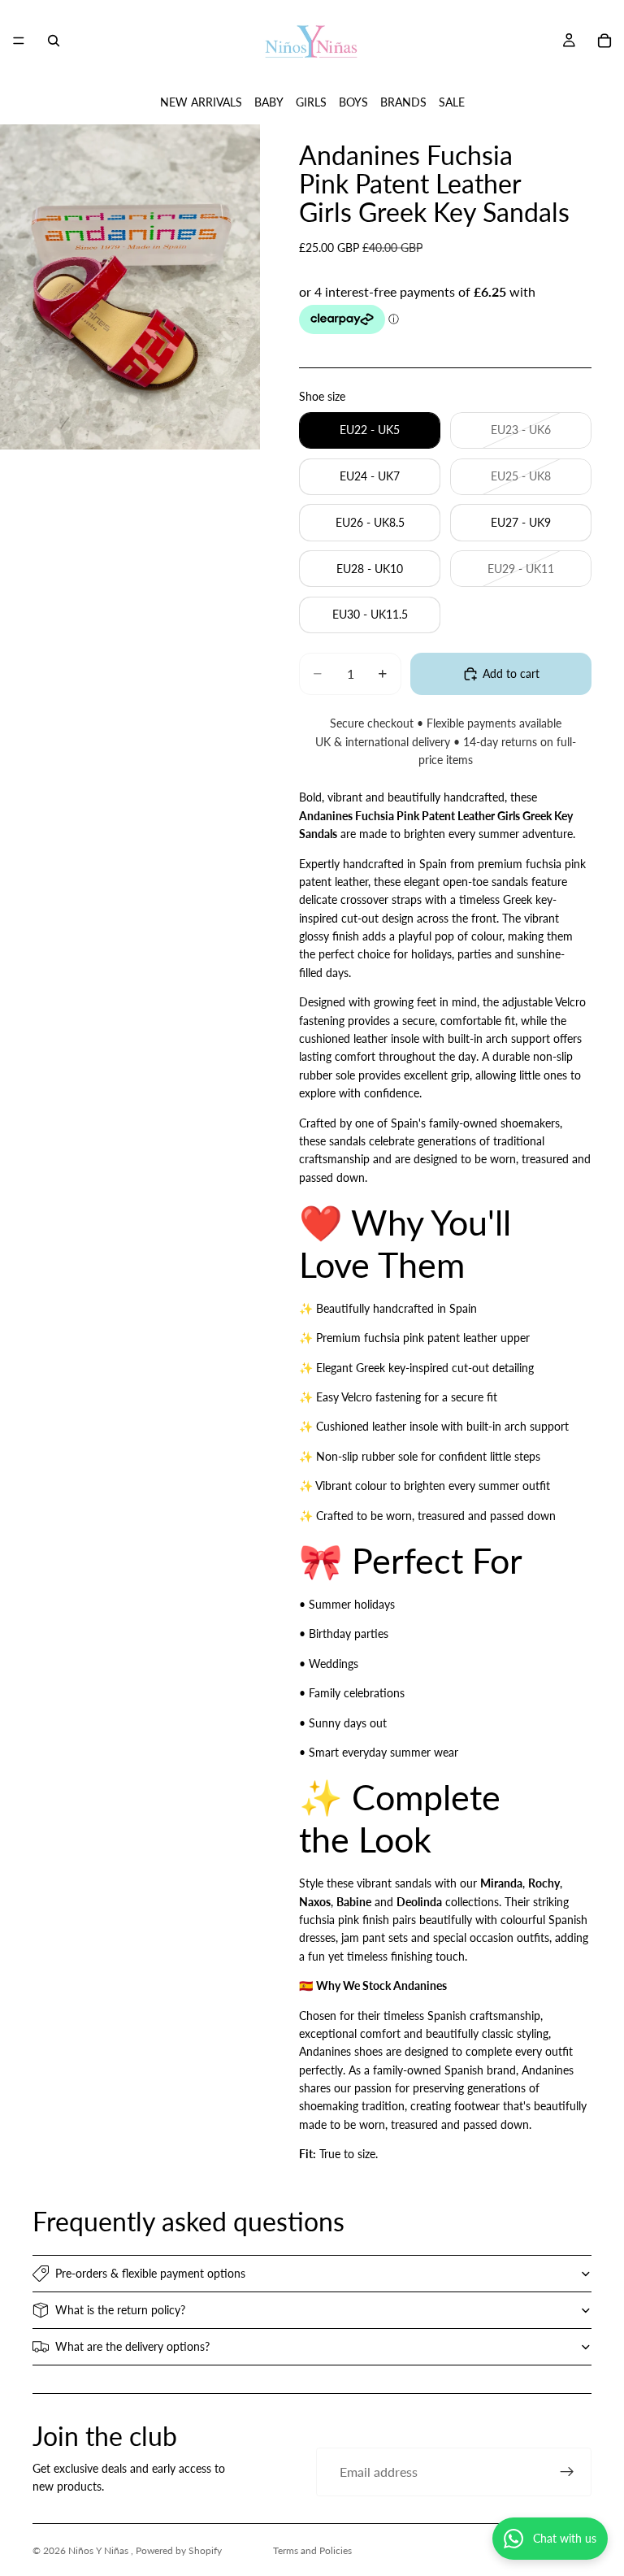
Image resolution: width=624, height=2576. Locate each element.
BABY (269, 102)
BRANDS (403, 102)
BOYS (353, 102)
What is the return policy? (120, 2310)
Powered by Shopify (179, 2550)
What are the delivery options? (132, 2346)
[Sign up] (567, 2472)
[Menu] (19, 41)
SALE (452, 102)
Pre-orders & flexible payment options (150, 2273)
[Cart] (604, 41)
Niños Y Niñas (100, 2550)
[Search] (54, 41)
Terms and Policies (312, 2550)
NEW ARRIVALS (201, 102)
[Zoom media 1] (130, 287)
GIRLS (311, 102)
